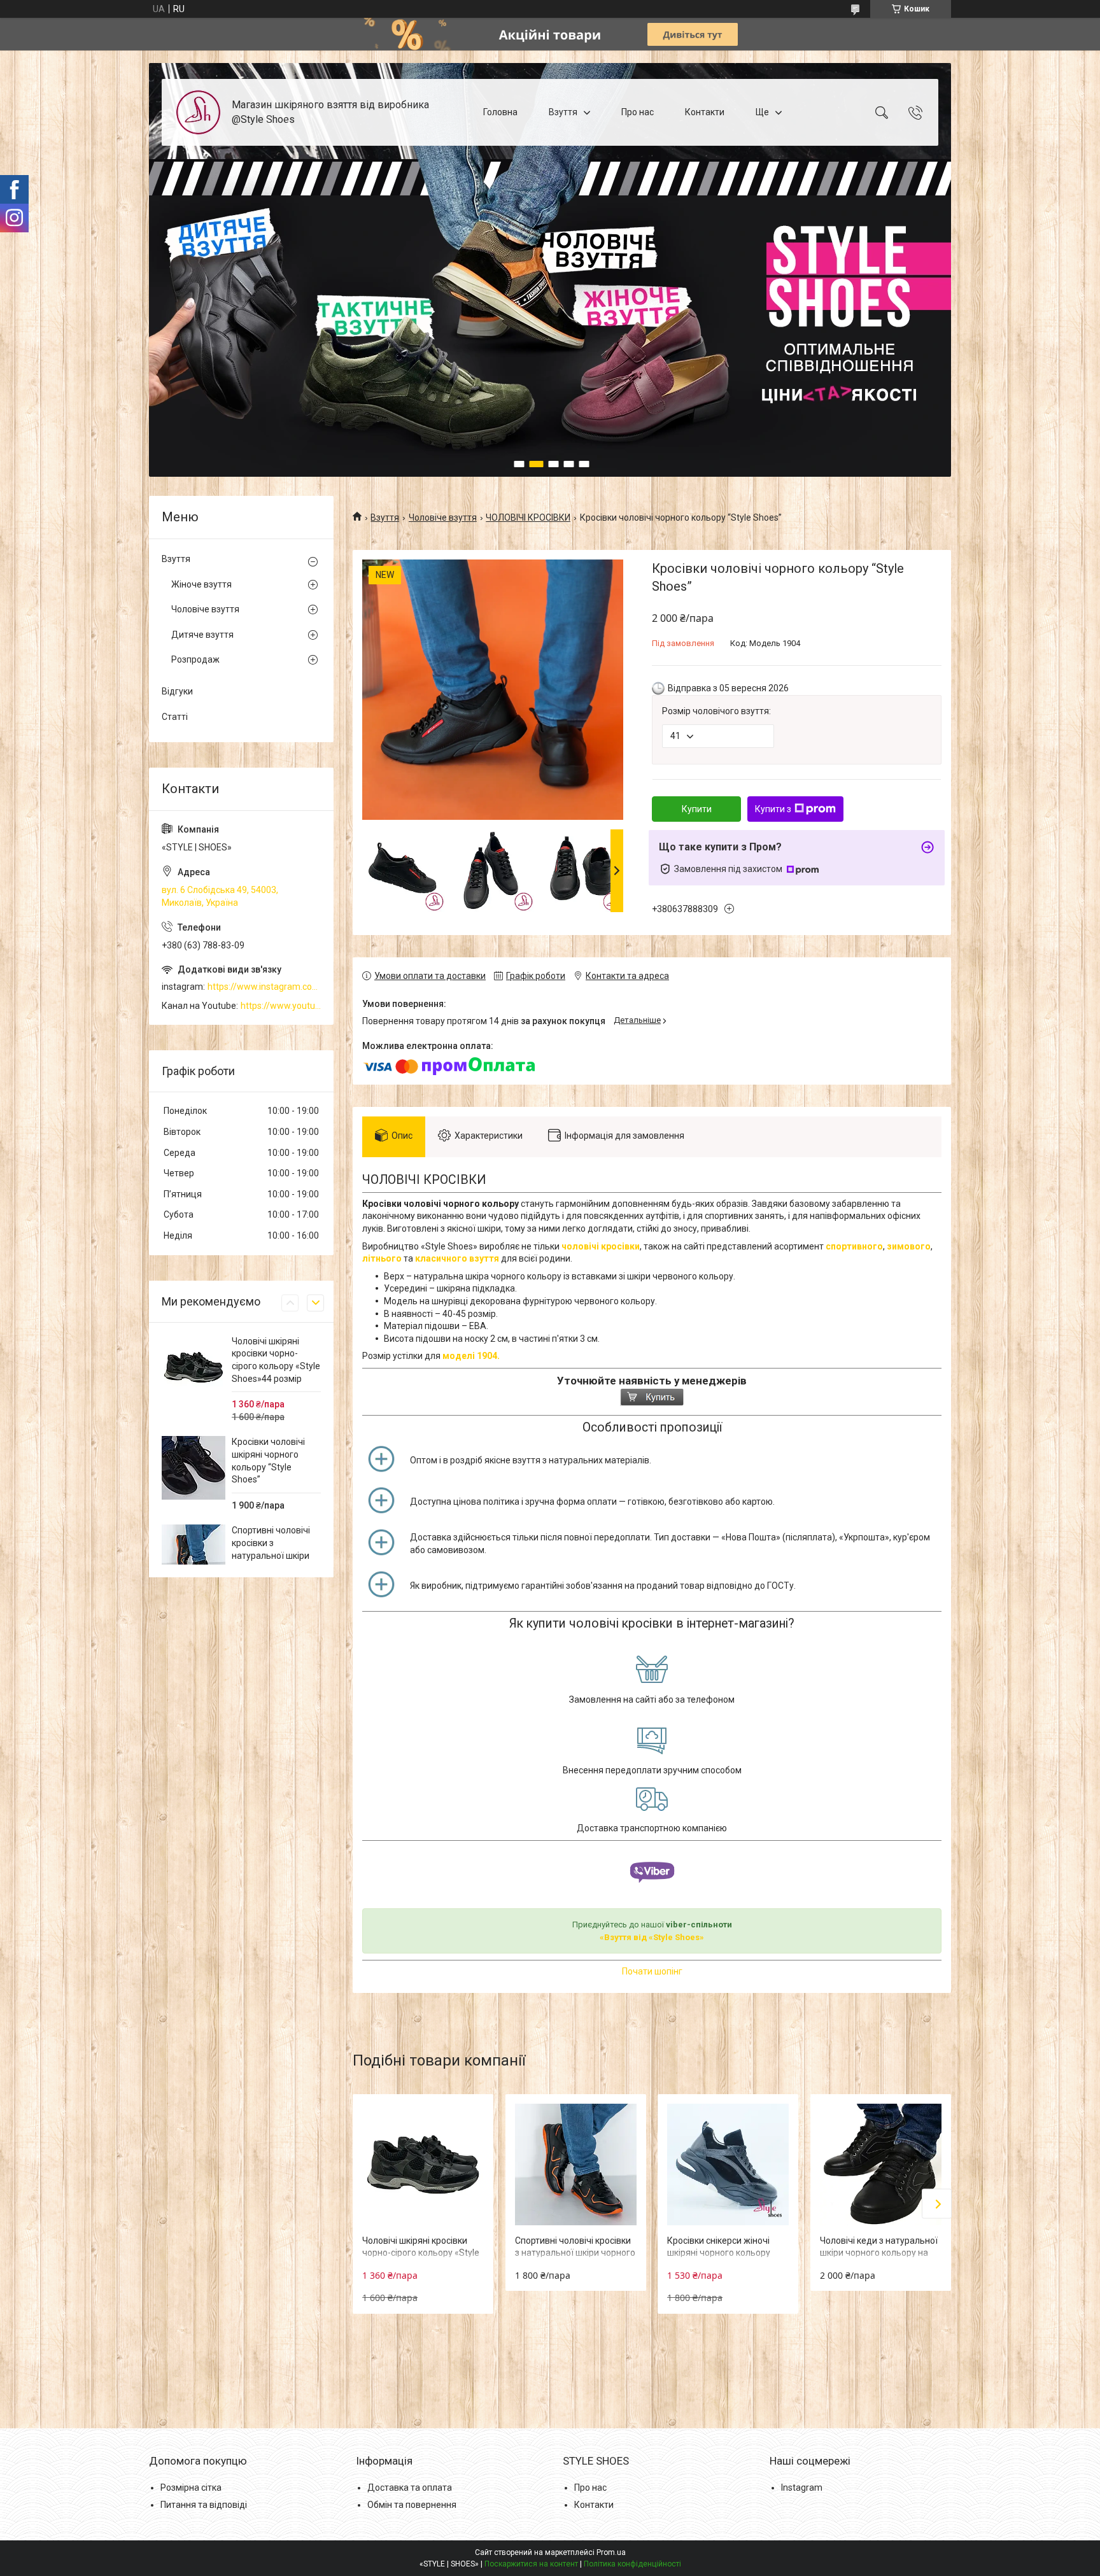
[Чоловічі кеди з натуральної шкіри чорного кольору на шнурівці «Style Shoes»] (881, 2164)
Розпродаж (195, 659)
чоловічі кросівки (601, 1246)
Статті (175, 717)
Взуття (563, 112)
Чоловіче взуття (443, 517)
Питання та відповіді (204, 2505)
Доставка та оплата (410, 2488)
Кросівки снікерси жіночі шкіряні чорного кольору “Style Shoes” (719, 2253)
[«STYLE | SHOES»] (198, 112)
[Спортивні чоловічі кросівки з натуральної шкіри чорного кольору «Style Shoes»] (576, 2164)
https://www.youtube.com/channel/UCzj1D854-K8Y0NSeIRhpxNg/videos (281, 1006)
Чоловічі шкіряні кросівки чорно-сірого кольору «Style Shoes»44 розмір (421, 2253)
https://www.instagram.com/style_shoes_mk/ (264, 987)
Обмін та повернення (412, 2505)
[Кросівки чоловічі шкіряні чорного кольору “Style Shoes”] (194, 1468)
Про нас (638, 112)
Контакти (705, 112)
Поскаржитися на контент (531, 2564)
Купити (697, 809)
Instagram (802, 2488)
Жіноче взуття (201, 584)
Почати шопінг (652, 1971)
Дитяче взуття (202, 635)
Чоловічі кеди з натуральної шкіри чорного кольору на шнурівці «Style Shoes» (879, 2253)
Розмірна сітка (191, 2488)
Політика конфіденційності (632, 2564)
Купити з (773, 809)
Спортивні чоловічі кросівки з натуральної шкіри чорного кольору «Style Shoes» (575, 2253)
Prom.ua (611, 2552)
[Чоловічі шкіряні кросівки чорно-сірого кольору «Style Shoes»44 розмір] (423, 2164)
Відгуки (177, 691)
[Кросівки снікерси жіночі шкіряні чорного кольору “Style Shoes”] (728, 2164)
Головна (500, 112)
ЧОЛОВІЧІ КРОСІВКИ (528, 517)
